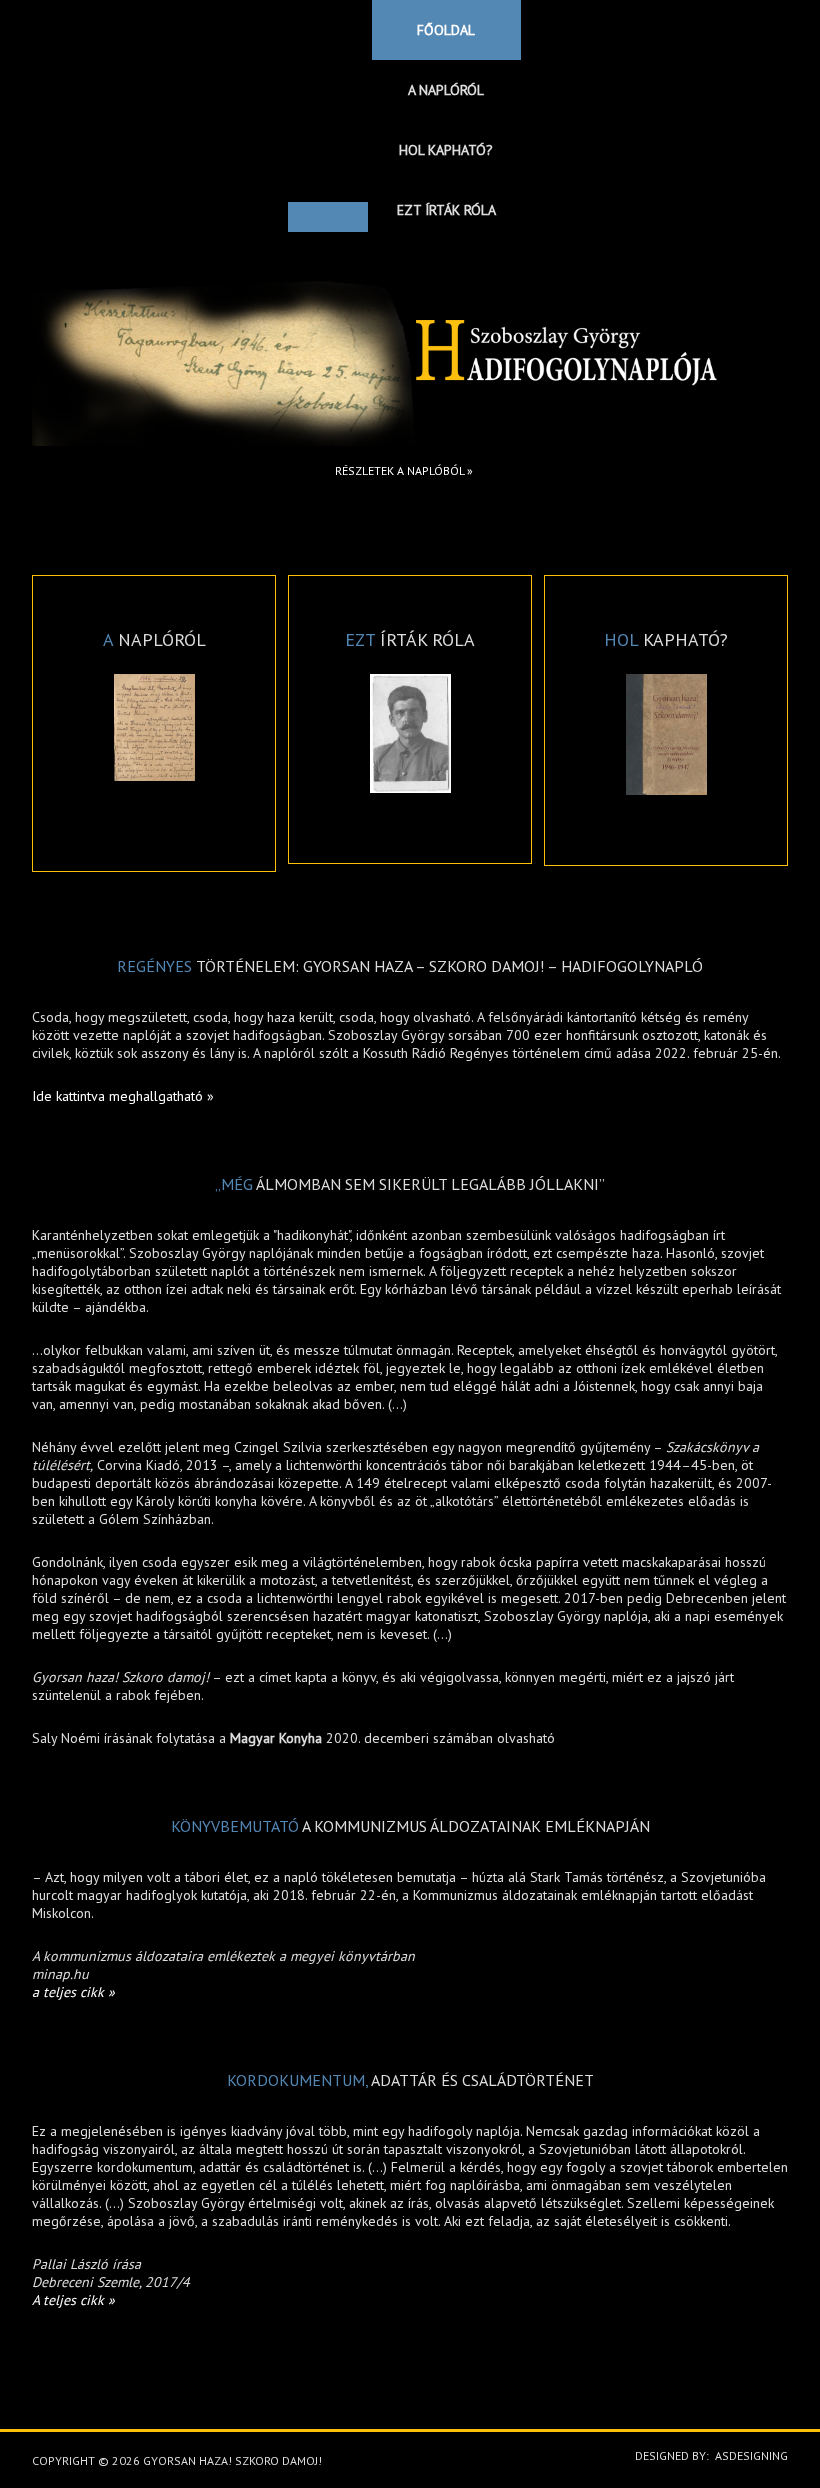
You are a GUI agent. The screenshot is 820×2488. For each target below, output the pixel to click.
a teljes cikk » (73, 1992)
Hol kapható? (446, 150)
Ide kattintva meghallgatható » (123, 1096)
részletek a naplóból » (404, 470)
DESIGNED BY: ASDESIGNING (705, 2455)
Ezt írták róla (446, 210)
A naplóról (446, 90)
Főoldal (446, 30)
